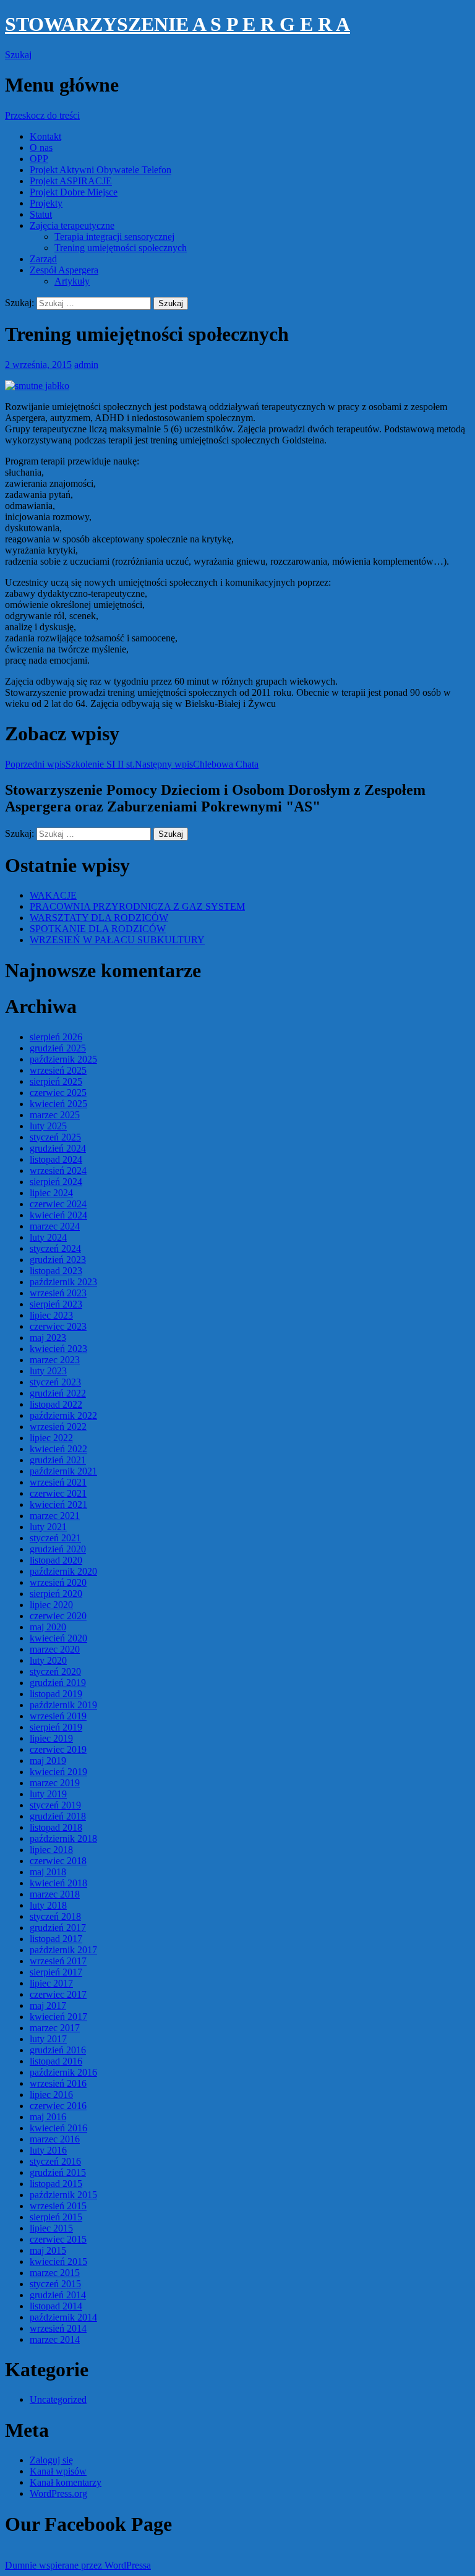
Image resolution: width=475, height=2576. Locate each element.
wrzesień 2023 (58, 1293)
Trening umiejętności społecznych (121, 248)
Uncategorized (58, 2399)
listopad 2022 (56, 1404)
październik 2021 (63, 1471)
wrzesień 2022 (58, 1427)
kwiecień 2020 (58, 1638)
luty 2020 (48, 1660)
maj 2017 (48, 2005)
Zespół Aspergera (64, 270)
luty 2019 (48, 1794)
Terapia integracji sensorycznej (114, 237)
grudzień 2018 (58, 1816)
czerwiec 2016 (58, 2106)
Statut (41, 214)
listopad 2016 (56, 2061)
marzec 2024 (55, 1226)
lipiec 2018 (51, 1850)
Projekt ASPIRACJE (71, 181)
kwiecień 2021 (58, 1504)
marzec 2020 (55, 1649)
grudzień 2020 (58, 1549)
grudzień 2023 (58, 1260)
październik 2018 (63, 1838)
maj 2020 (48, 1627)
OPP (39, 159)
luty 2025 (48, 1126)
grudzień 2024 (58, 1148)
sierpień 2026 (56, 1037)
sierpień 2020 (56, 1594)
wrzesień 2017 (58, 1961)
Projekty (46, 203)
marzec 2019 (55, 1783)
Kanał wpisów (58, 2471)
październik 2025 (63, 1059)
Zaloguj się (51, 2460)
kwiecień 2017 (58, 2017)
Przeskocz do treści (42, 115)
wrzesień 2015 (58, 2206)
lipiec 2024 (51, 1193)
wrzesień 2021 (58, 1482)
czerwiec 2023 (58, 1326)
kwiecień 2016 (58, 2128)
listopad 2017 (56, 1939)
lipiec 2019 (51, 1738)
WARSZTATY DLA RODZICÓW (99, 918)
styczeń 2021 (55, 1538)
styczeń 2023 (55, 1382)
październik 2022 (63, 1415)
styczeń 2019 (55, 1805)
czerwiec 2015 (58, 2239)
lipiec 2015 (51, 2228)
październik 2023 (63, 1282)
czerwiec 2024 (58, 1204)
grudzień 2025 (58, 1048)
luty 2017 (48, 2039)
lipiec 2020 (51, 1605)
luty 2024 (48, 1237)
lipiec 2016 (51, 2095)
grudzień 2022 (58, 1393)
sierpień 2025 (56, 1081)
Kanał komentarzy (66, 2482)
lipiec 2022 (51, 1438)
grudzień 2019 (58, 1683)
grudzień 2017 (58, 1928)
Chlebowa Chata (197, 764)
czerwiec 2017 (58, 1994)
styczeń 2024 (55, 1248)
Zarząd (43, 259)
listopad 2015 (56, 2184)
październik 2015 (63, 2195)
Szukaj (18, 55)
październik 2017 (63, 1950)
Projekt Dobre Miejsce (74, 192)
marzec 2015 (55, 2273)
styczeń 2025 (55, 1137)
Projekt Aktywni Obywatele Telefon (101, 170)
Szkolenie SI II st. (70, 764)
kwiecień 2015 (58, 2261)
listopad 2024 (56, 1159)
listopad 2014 (56, 2306)
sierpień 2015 (56, 2217)
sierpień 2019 (56, 1727)
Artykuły (72, 281)
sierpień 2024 (56, 1182)
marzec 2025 (55, 1115)
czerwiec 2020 (58, 1616)
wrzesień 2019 (58, 1716)
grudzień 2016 (58, 2050)
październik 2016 (63, 2072)
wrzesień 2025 (58, 1070)
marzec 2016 (55, 2139)
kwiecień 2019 (58, 1772)
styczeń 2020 (55, 1671)
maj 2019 (48, 1761)
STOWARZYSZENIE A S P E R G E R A (178, 24)
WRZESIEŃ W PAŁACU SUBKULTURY (117, 940)
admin (86, 365)
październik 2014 (63, 2317)
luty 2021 (48, 1527)
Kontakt (45, 136)
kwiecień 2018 (58, 1883)
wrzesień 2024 (58, 1170)
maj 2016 (48, 2117)
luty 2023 (48, 1371)
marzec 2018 (55, 1894)
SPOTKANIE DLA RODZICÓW (98, 929)
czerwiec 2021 (58, 1493)
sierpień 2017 (56, 1972)
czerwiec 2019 (58, 1749)
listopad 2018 (56, 1827)
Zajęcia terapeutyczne (72, 225)
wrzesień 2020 (58, 1582)
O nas (41, 148)
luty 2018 (48, 1905)
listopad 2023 (56, 1271)
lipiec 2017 (51, 1983)
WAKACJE (53, 895)
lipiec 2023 (51, 1315)
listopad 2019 (56, 1694)
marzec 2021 (55, 1516)
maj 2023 (48, 1337)
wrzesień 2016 (58, 2083)
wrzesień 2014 (58, 2328)
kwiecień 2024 (58, 1215)
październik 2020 (63, 1571)
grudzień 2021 (58, 1460)
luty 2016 (48, 2150)
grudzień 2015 (58, 2172)
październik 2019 (63, 1705)
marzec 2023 (55, 1360)
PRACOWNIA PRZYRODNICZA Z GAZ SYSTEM (137, 906)
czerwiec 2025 (58, 1093)
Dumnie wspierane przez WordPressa (78, 2565)
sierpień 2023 (56, 1304)
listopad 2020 (56, 1560)
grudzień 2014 (58, 2295)
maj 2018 (48, 1872)
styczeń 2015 (55, 2284)
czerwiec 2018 (58, 1861)
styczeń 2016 (55, 2161)
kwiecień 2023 (58, 1349)
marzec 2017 (55, 2028)
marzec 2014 (55, 2339)
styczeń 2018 (55, 1916)
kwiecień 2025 (58, 1104)
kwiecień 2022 (58, 1449)
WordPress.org (58, 2493)
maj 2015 (48, 2250)
